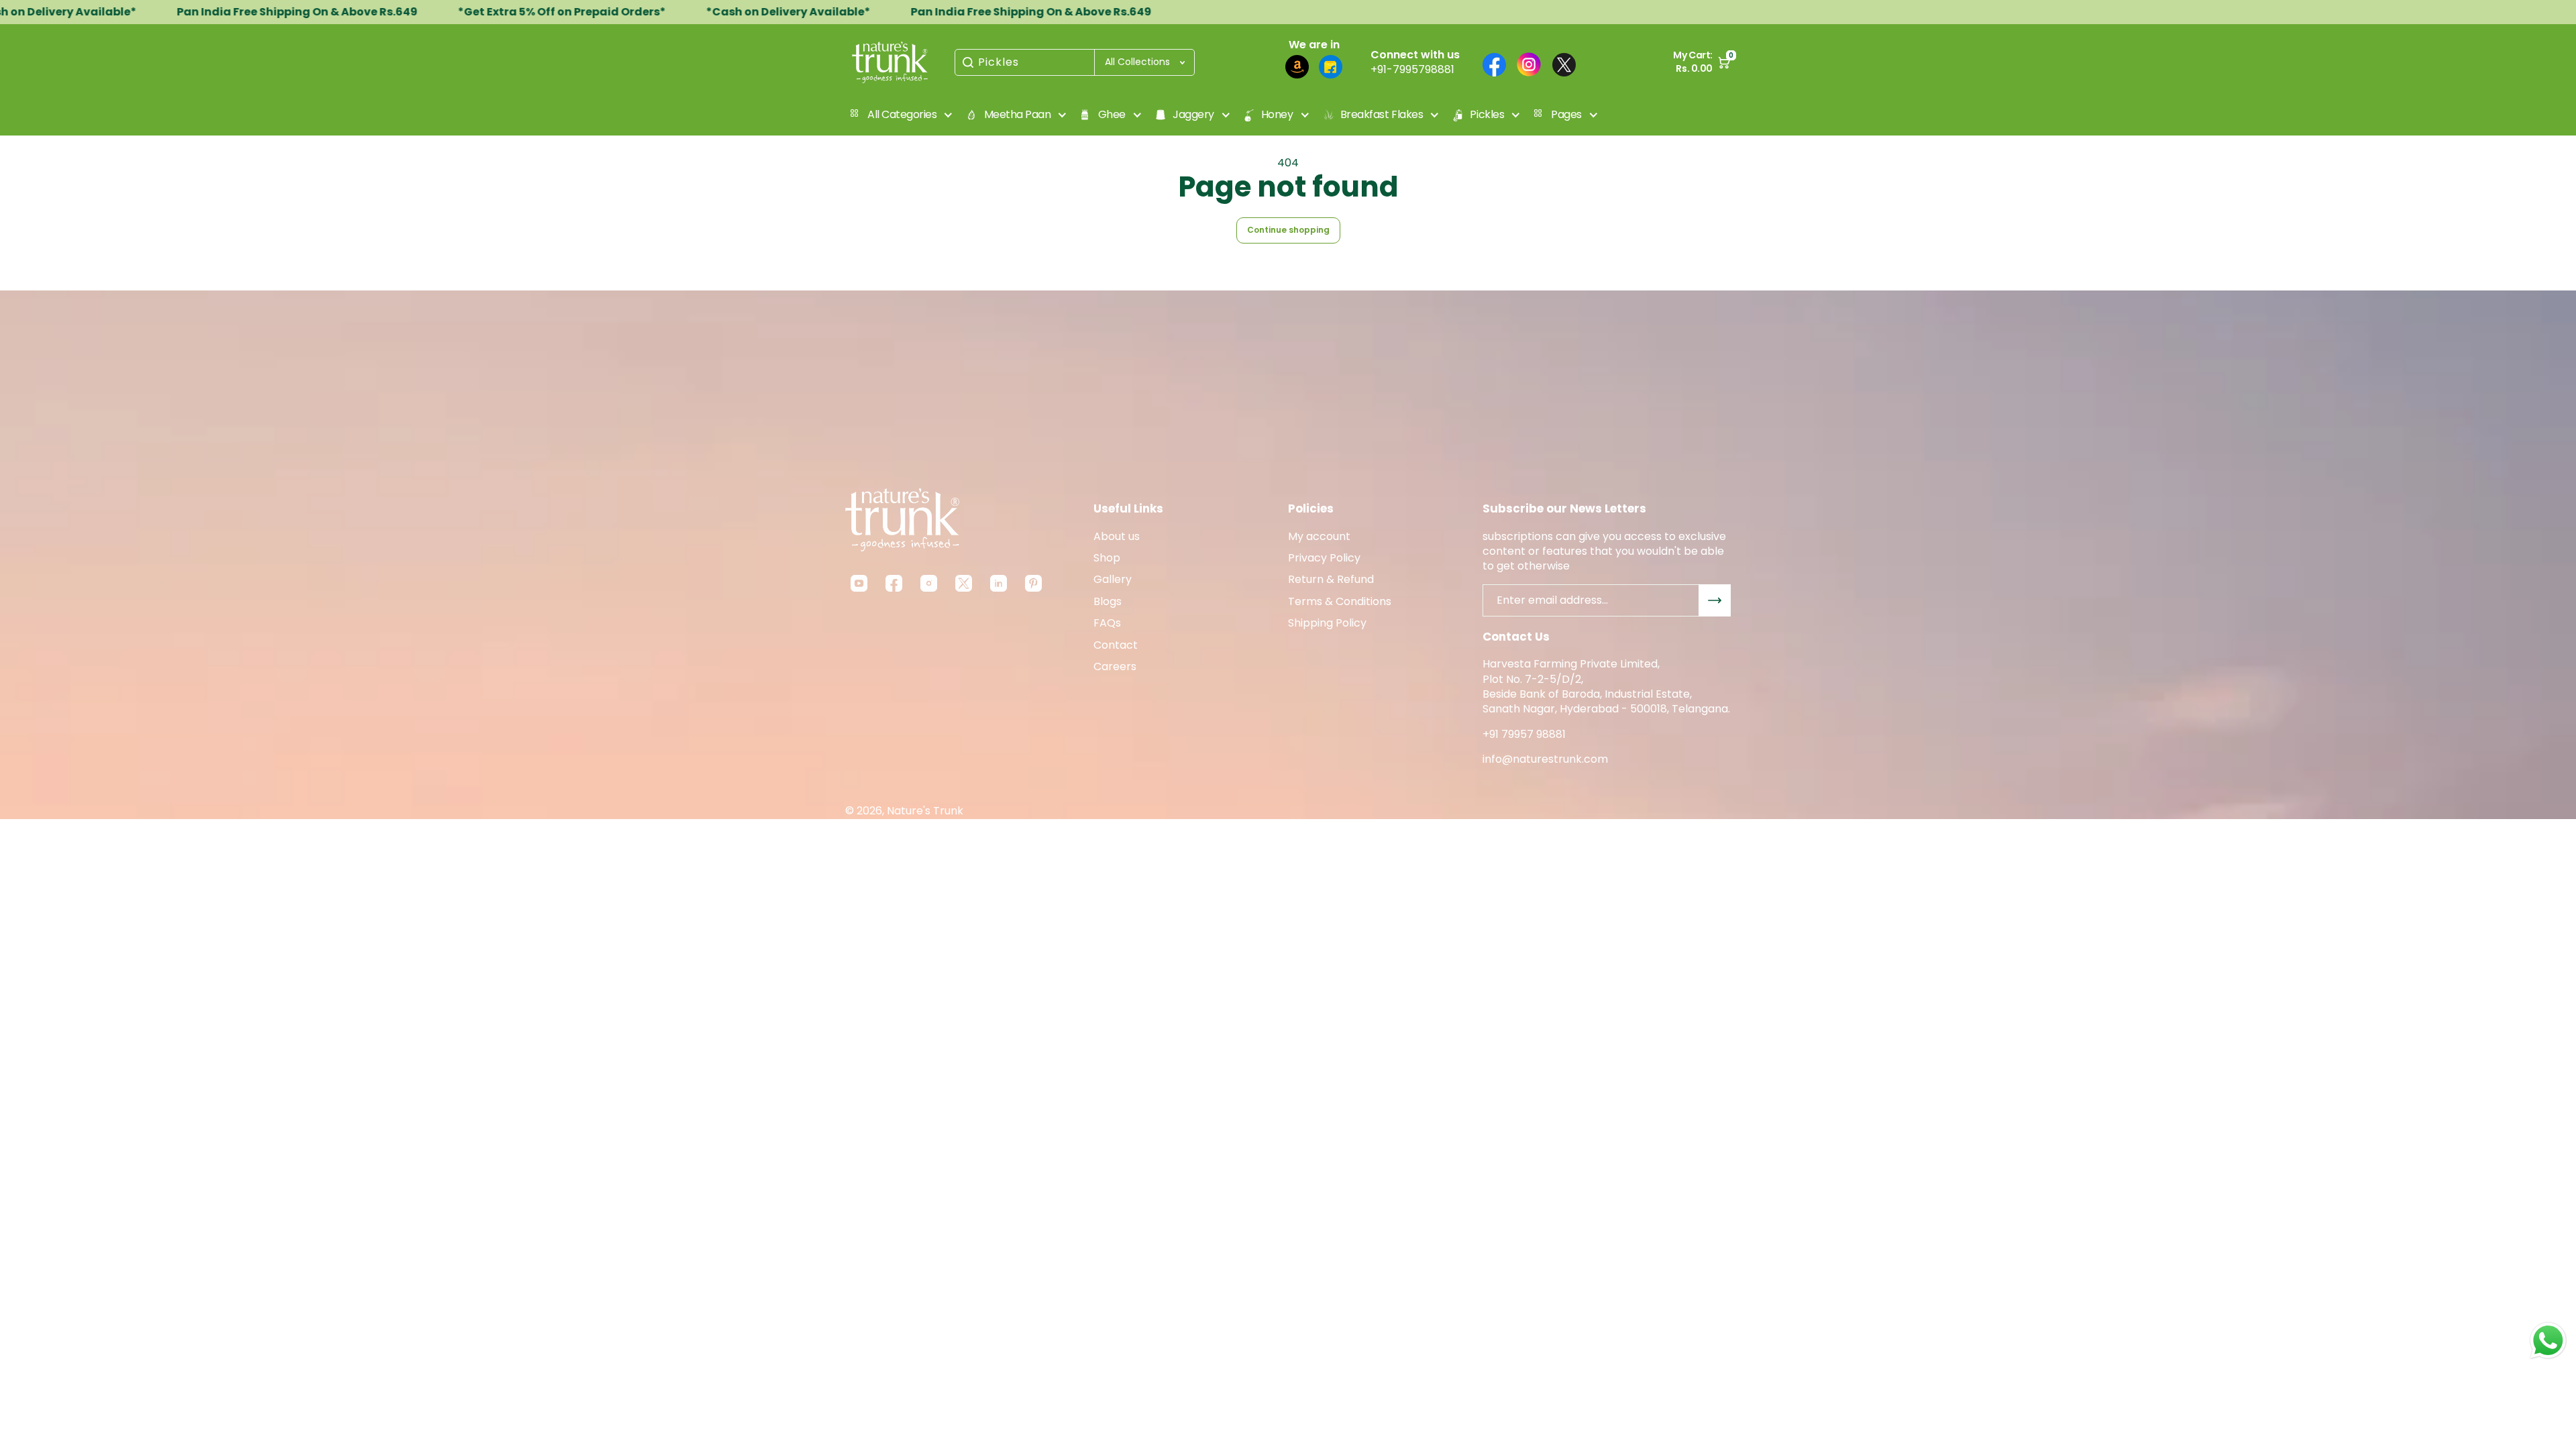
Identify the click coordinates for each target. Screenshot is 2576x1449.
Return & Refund (1331, 580)
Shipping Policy (1327, 623)
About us (1117, 537)
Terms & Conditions (1340, 602)
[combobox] (1075, 62)
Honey (1277, 114)
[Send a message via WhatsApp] (2548, 1341)
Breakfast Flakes (1382, 114)
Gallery (1113, 580)
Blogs (1108, 602)
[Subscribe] (1715, 600)
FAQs (1107, 623)
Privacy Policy (1324, 558)
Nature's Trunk (925, 811)
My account (1319, 537)
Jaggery (1193, 114)
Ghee (1112, 114)
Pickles (999, 62)
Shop (1107, 558)
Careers (1115, 667)
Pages (1566, 114)
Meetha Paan (1018, 114)
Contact (1116, 645)
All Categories (902, 114)
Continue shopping (1288, 230)
